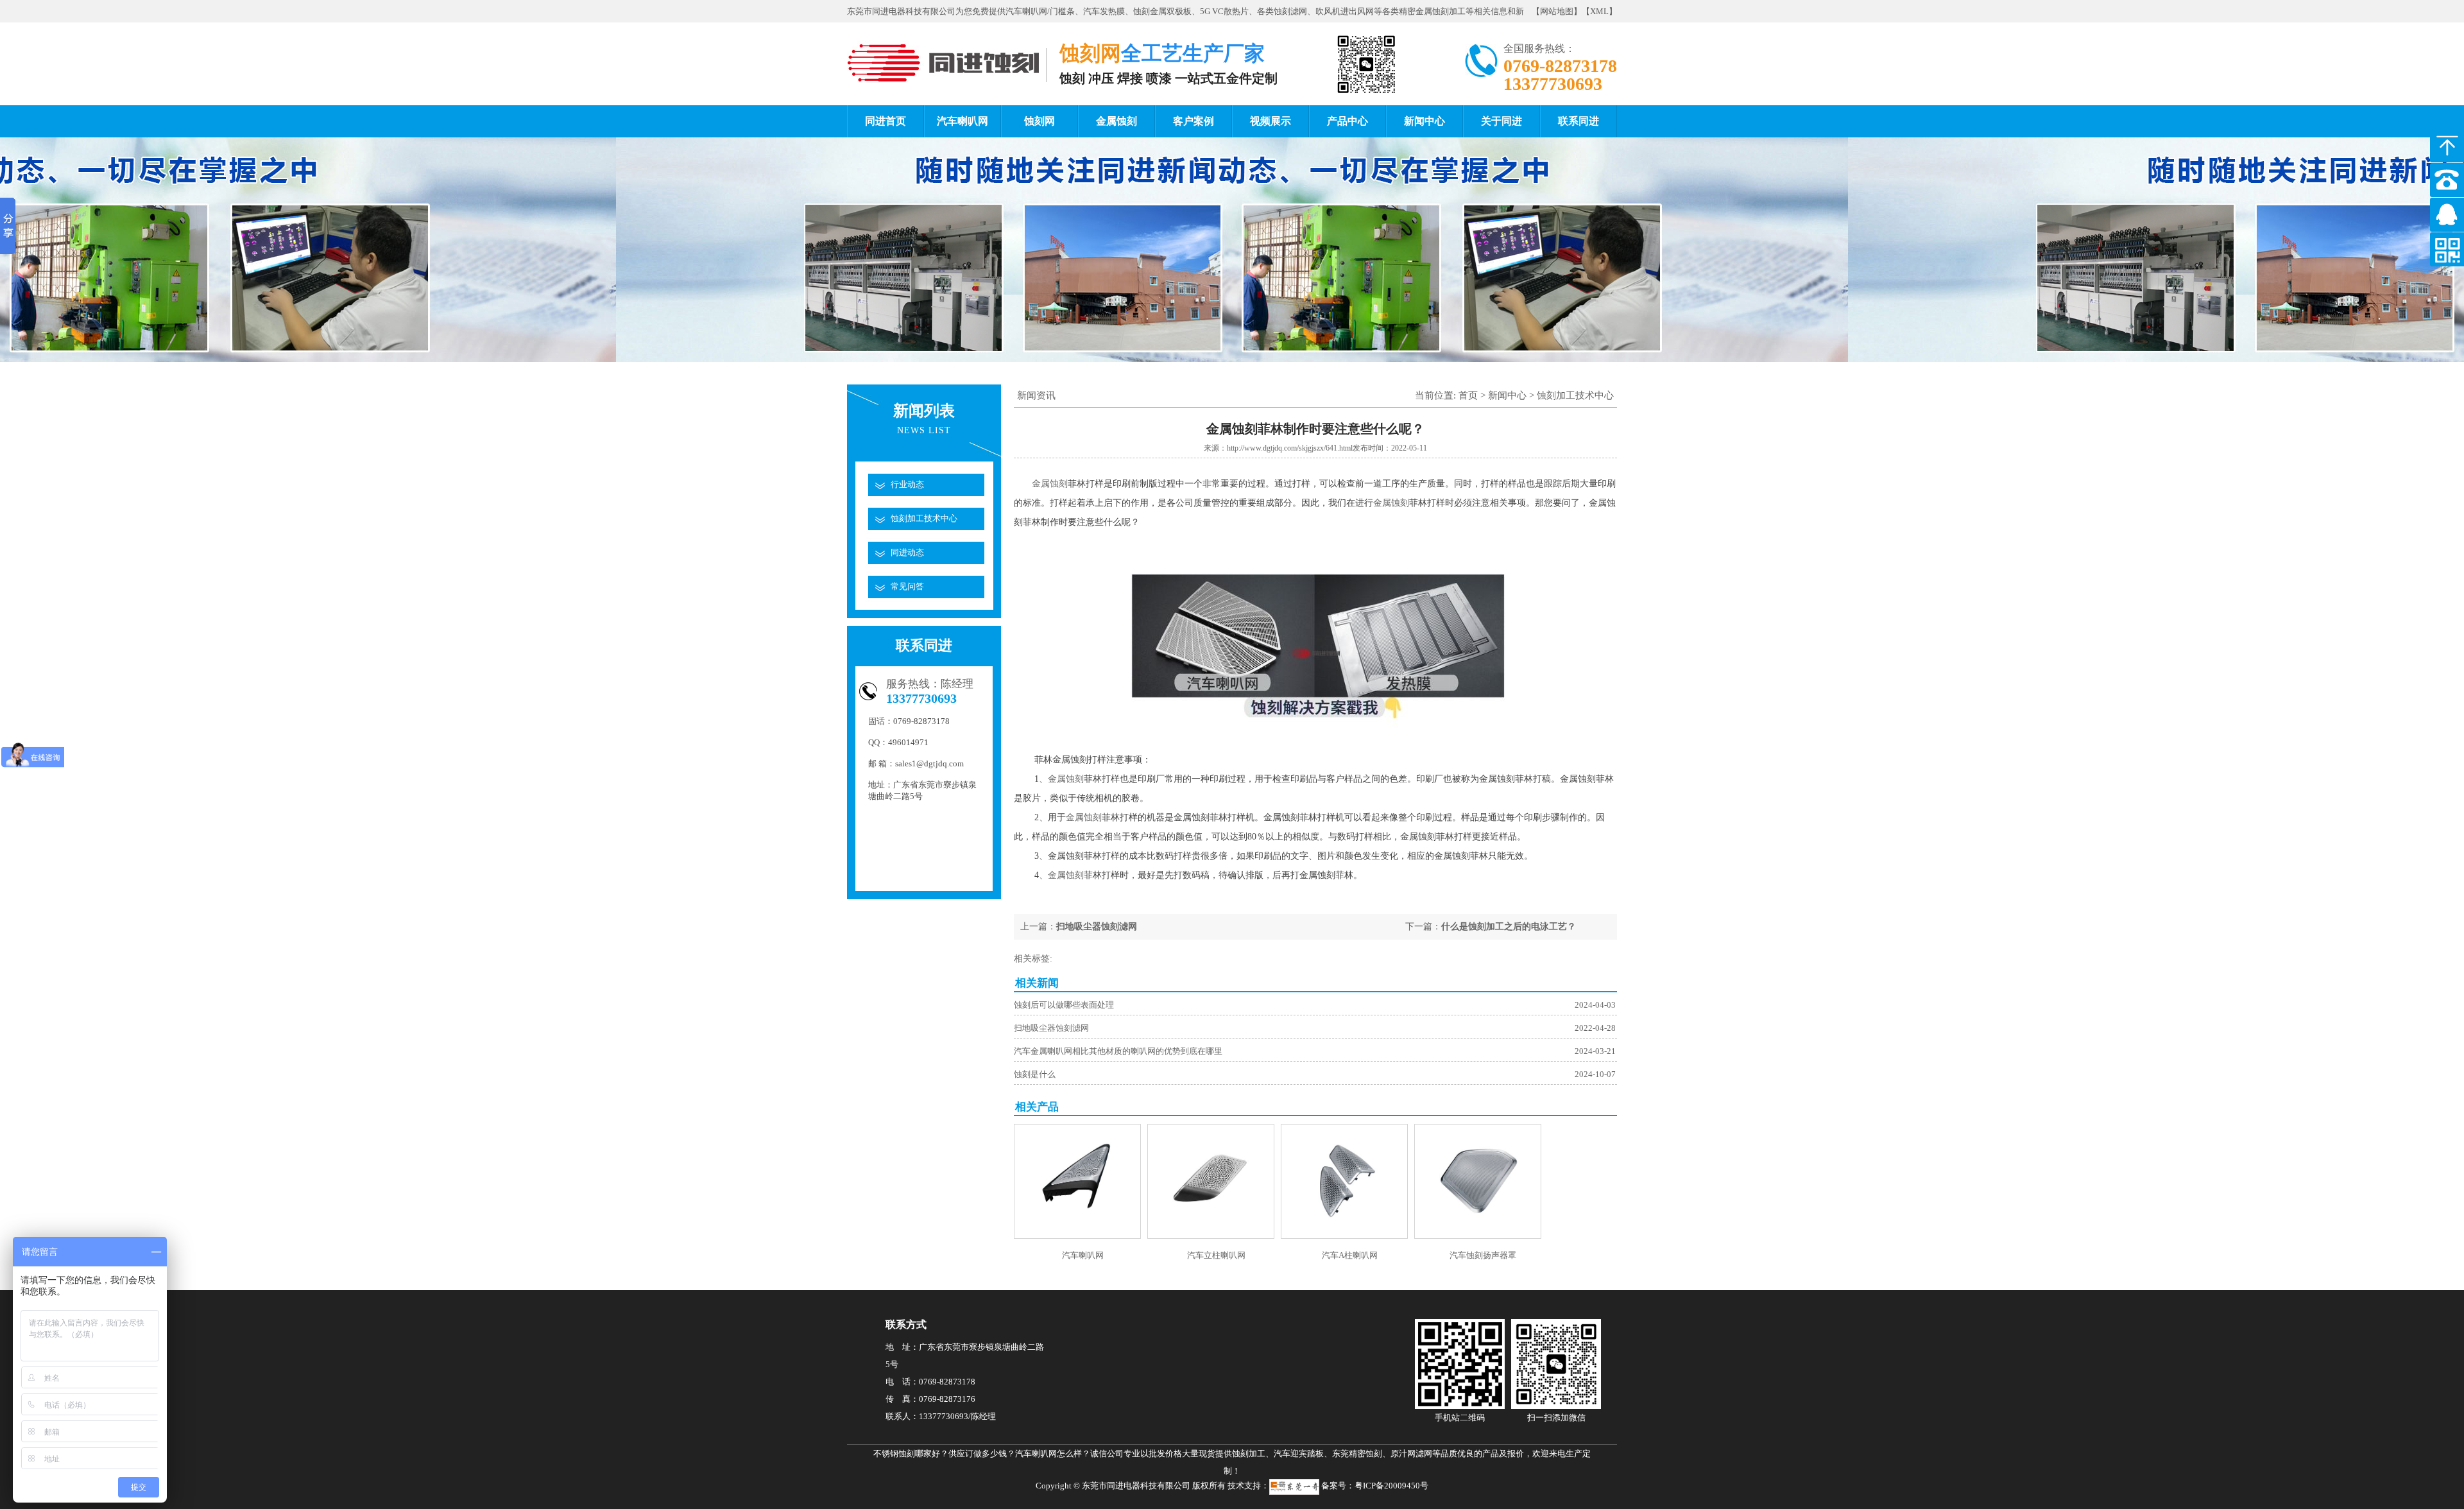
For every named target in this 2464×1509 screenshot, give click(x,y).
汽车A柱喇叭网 (1350, 1255)
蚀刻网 (1039, 121)
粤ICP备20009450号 (1391, 1486)
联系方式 (906, 1324)
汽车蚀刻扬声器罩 (1483, 1255)
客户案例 (1193, 121)
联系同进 (1579, 121)
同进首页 (886, 121)
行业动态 (907, 484)
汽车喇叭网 (963, 121)
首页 (1468, 395)
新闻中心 (1425, 121)
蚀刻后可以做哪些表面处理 (1064, 1005)
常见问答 (907, 586)
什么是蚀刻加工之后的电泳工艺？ (1509, 927)
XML (1599, 11)
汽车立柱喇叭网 (1216, 1255)
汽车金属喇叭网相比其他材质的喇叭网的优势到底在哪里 (1118, 1051)
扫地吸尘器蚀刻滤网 (1097, 927)
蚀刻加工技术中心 (924, 518)
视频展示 (1270, 121)
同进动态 (907, 552)
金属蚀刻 (1116, 121)
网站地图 (1557, 11)
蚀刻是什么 (1035, 1074)
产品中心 (1347, 121)
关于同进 (1502, 121)
